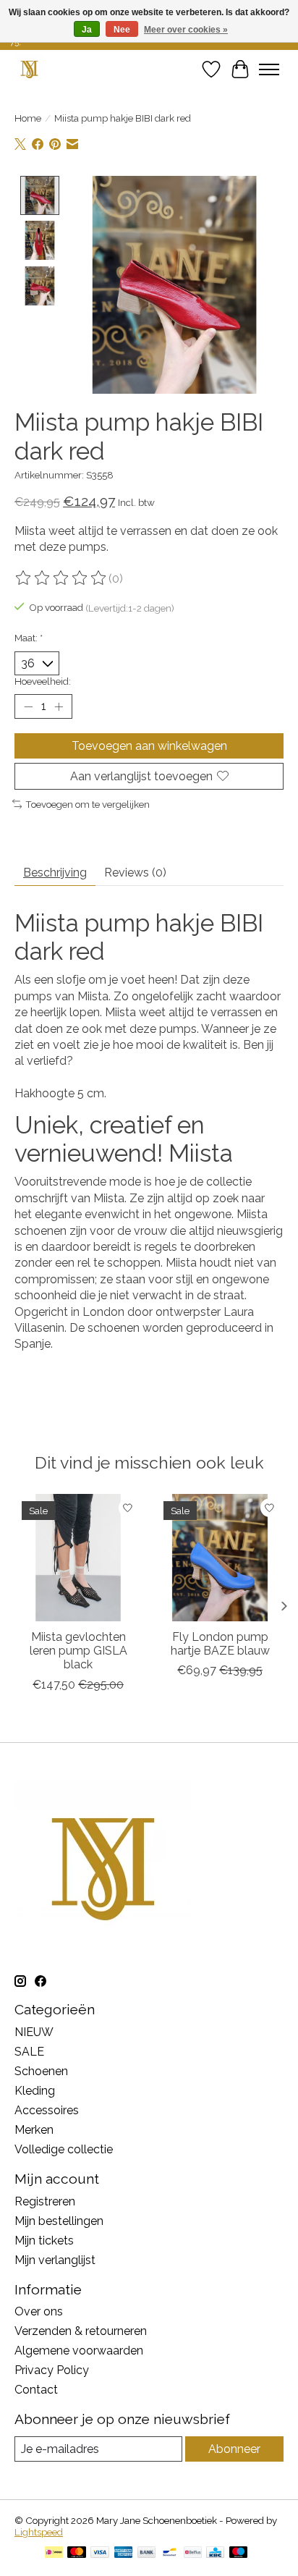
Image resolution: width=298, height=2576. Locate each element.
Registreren (45, 2201)
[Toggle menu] (269, 69)
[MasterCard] (77, 2553)
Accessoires (47, 2110)
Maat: (29, 638)
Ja (87, 30)
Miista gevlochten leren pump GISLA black (78, 1651)
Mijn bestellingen (59, 2221)
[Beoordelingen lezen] (61, 578)
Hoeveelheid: (43, 681)
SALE (29, 2052)
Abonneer (234, 2449)
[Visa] (100, 2553)
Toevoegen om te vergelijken (88, 804)
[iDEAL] (54, 2553)
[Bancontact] (170, 2553)
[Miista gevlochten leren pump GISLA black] (78, 1558)
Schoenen (41, 2071)
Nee (122, 30)
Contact (36, 2390)
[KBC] (215, 2553)
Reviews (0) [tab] (135, 873)
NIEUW (34, 2032)
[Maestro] (239, 2553)
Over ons (39, 2311)
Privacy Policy (52, 2370)
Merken (34, 2130)
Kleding (35, 2091)
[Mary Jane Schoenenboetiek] (29, 69)
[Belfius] (193, 2553)
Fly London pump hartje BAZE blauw (220, 1644)
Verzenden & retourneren (81, 2331)
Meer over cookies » (186, 30)
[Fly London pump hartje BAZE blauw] (220, 1558)
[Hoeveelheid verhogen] (59, 706)
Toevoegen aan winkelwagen (149, 746)
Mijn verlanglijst (55, 2260)
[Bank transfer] (147, 2553)
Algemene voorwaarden (79, 2351)
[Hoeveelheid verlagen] (28, 706)
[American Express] (124, 2553)
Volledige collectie (64, 2149)
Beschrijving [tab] (55, 873)
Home (28, 118)
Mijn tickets (44, 2241)
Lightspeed (39, 2532)
